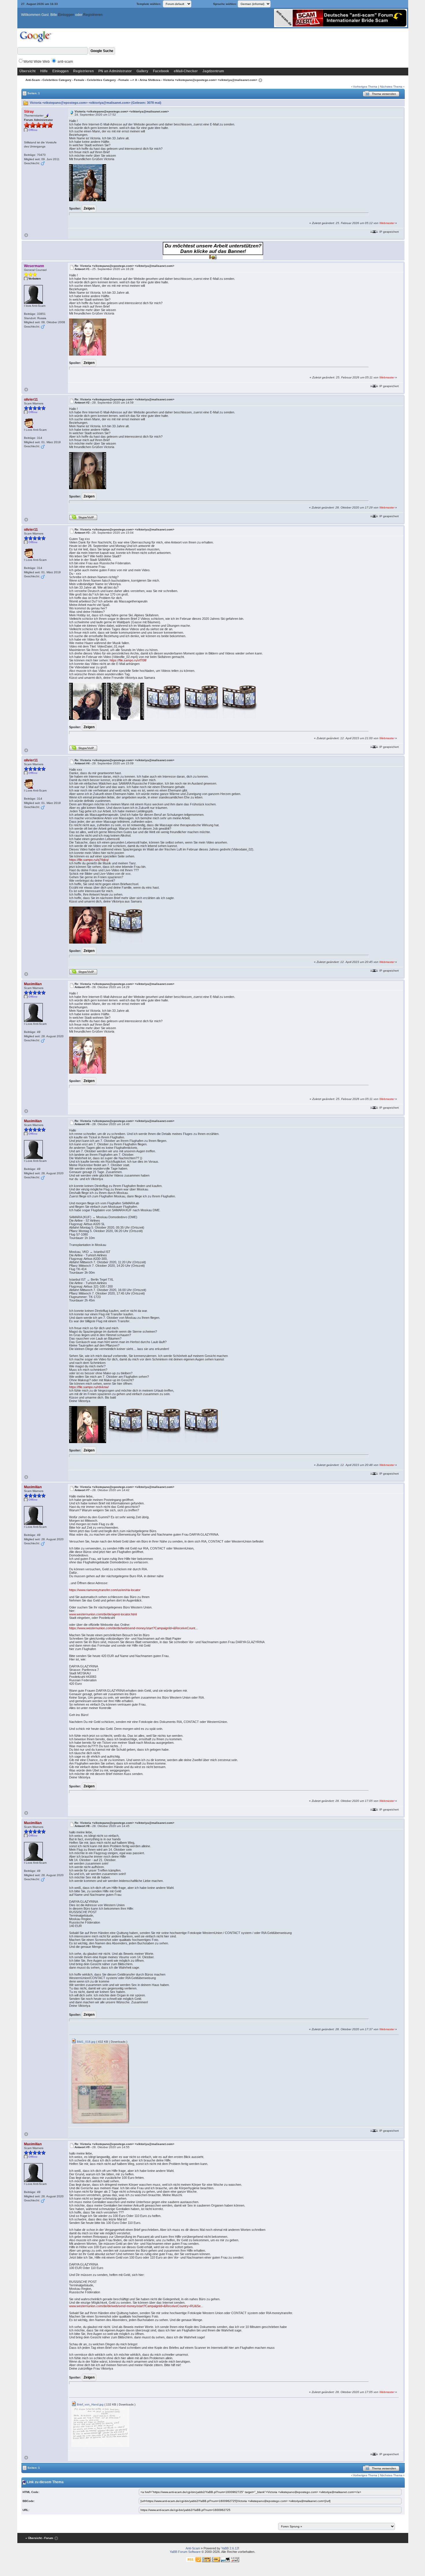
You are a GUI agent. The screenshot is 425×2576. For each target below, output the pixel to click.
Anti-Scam (33, 80)
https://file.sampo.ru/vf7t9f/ (128, 660)
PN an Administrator (115, 71)
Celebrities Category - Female (63, 80)
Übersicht (27, 71)
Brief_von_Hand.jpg (90, 2404)
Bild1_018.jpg (86, 2042)
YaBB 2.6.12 (230, 2548)
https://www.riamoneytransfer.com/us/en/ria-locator (105, 1590)
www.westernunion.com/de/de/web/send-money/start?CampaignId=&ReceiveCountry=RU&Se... (136, 2306)
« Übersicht (34, 2538)
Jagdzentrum (213, 71)
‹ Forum (48, 2538)
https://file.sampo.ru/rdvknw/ (89, 1387)
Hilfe (44, 71)
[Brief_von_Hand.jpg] (100, 2426)
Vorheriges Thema (365, 87)
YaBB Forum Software (185, 2552)
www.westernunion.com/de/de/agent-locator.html (103, 1614)
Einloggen (66, 15)
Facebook (161, 71)
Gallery (142, 71)
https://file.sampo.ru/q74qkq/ (89, 860)
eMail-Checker (186, 71)
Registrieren (93, 15)
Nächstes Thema (391, 87)
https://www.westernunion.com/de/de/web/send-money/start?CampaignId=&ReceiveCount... (133, 1628)
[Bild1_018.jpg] (100, 2083)
